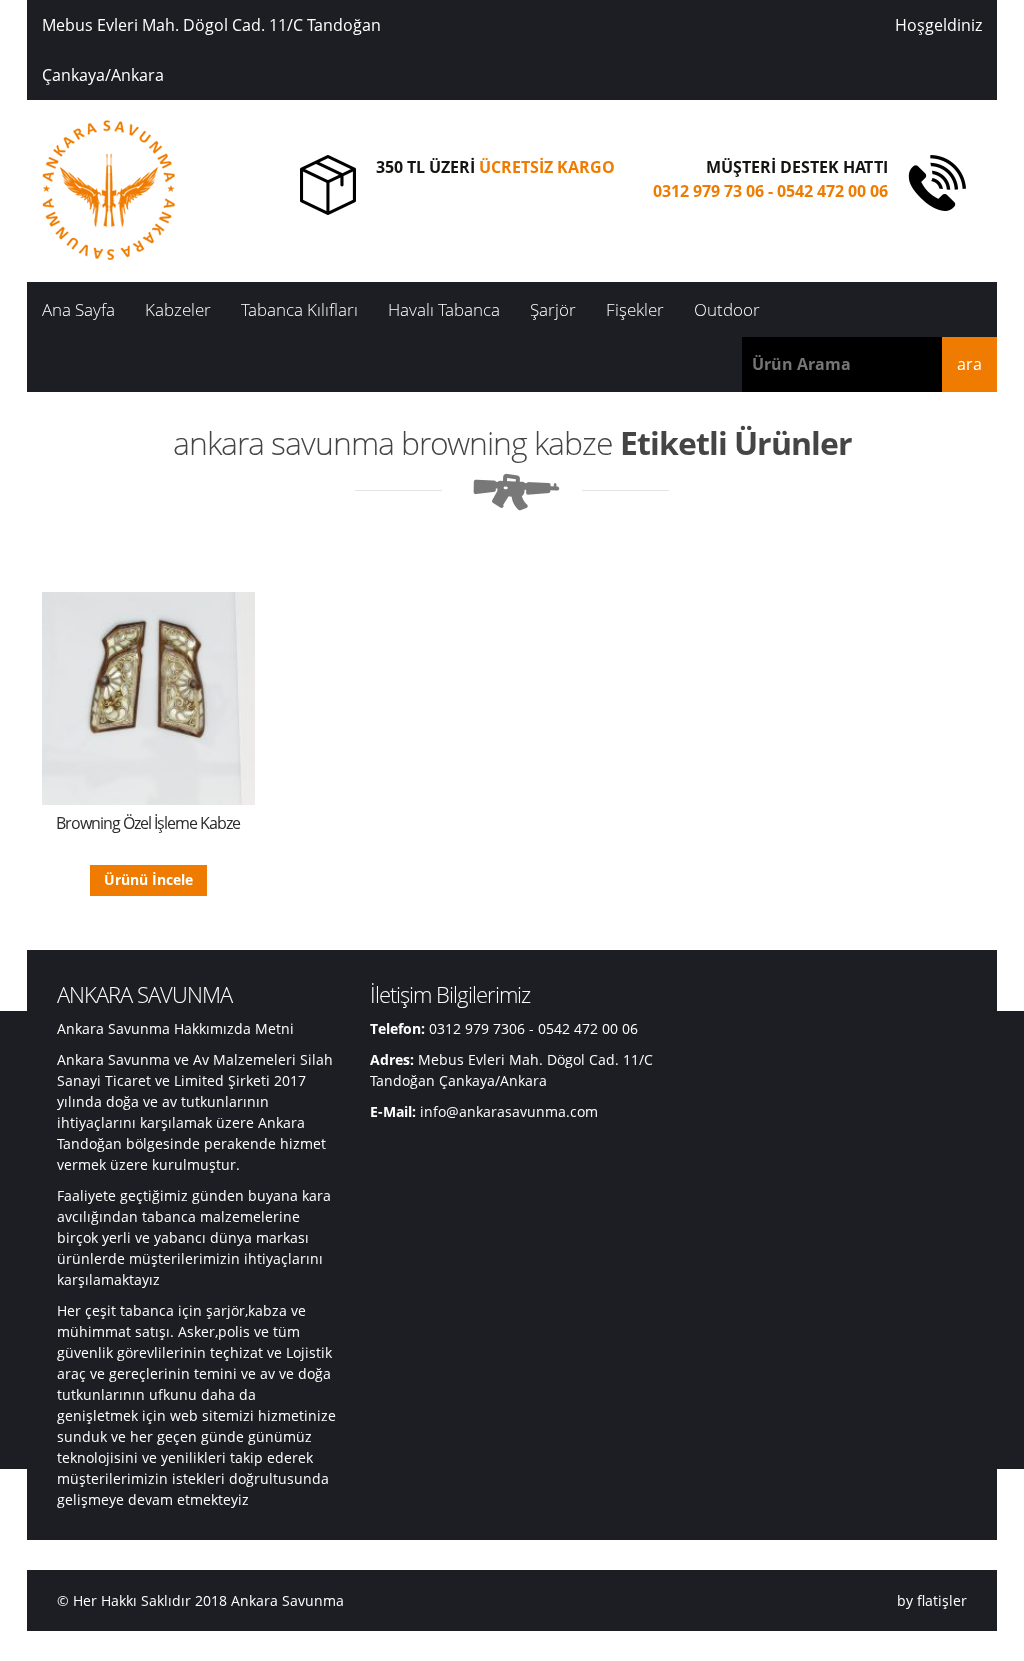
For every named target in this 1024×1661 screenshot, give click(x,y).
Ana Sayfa (78, 309)
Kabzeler (178, 309)
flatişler (942, 1600)
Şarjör (553, 309)
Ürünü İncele (148, 879)
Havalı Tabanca (444, 309)
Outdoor (727, 309)
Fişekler (635, 309)
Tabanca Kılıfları (299, 309)
